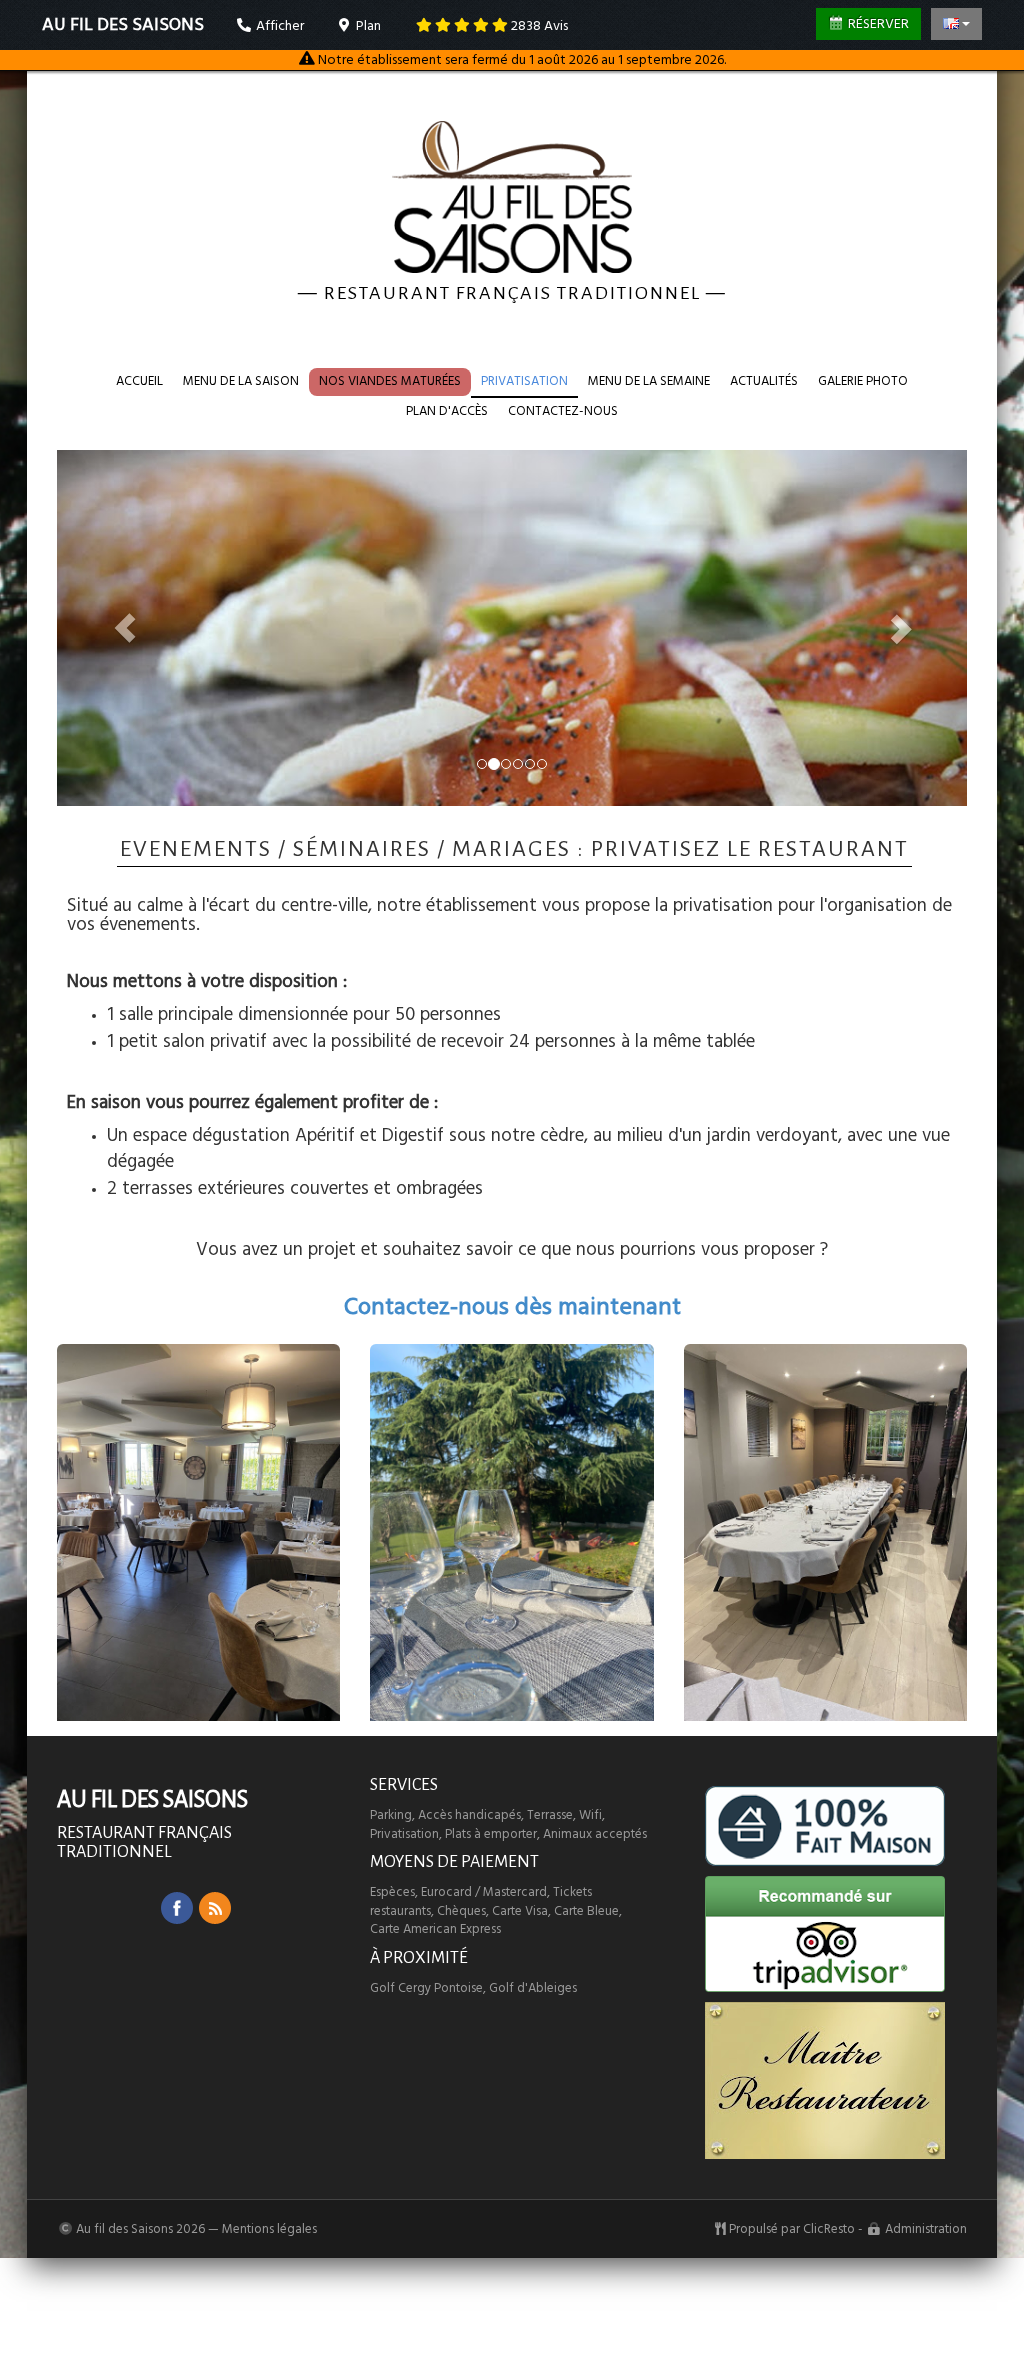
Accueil (139, 381)
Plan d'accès (447, 411)
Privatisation (524, 381)
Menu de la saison (241, 381)
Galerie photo (863, 381)
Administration (926, 2229)
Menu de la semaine (649, 381)
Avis (539, 26)
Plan (367, 26)
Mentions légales (269, 2229)
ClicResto (829, 2229)
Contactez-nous (563, 411)
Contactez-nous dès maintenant (512, 1307)
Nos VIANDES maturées (390, 381)
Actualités (764, 381)
